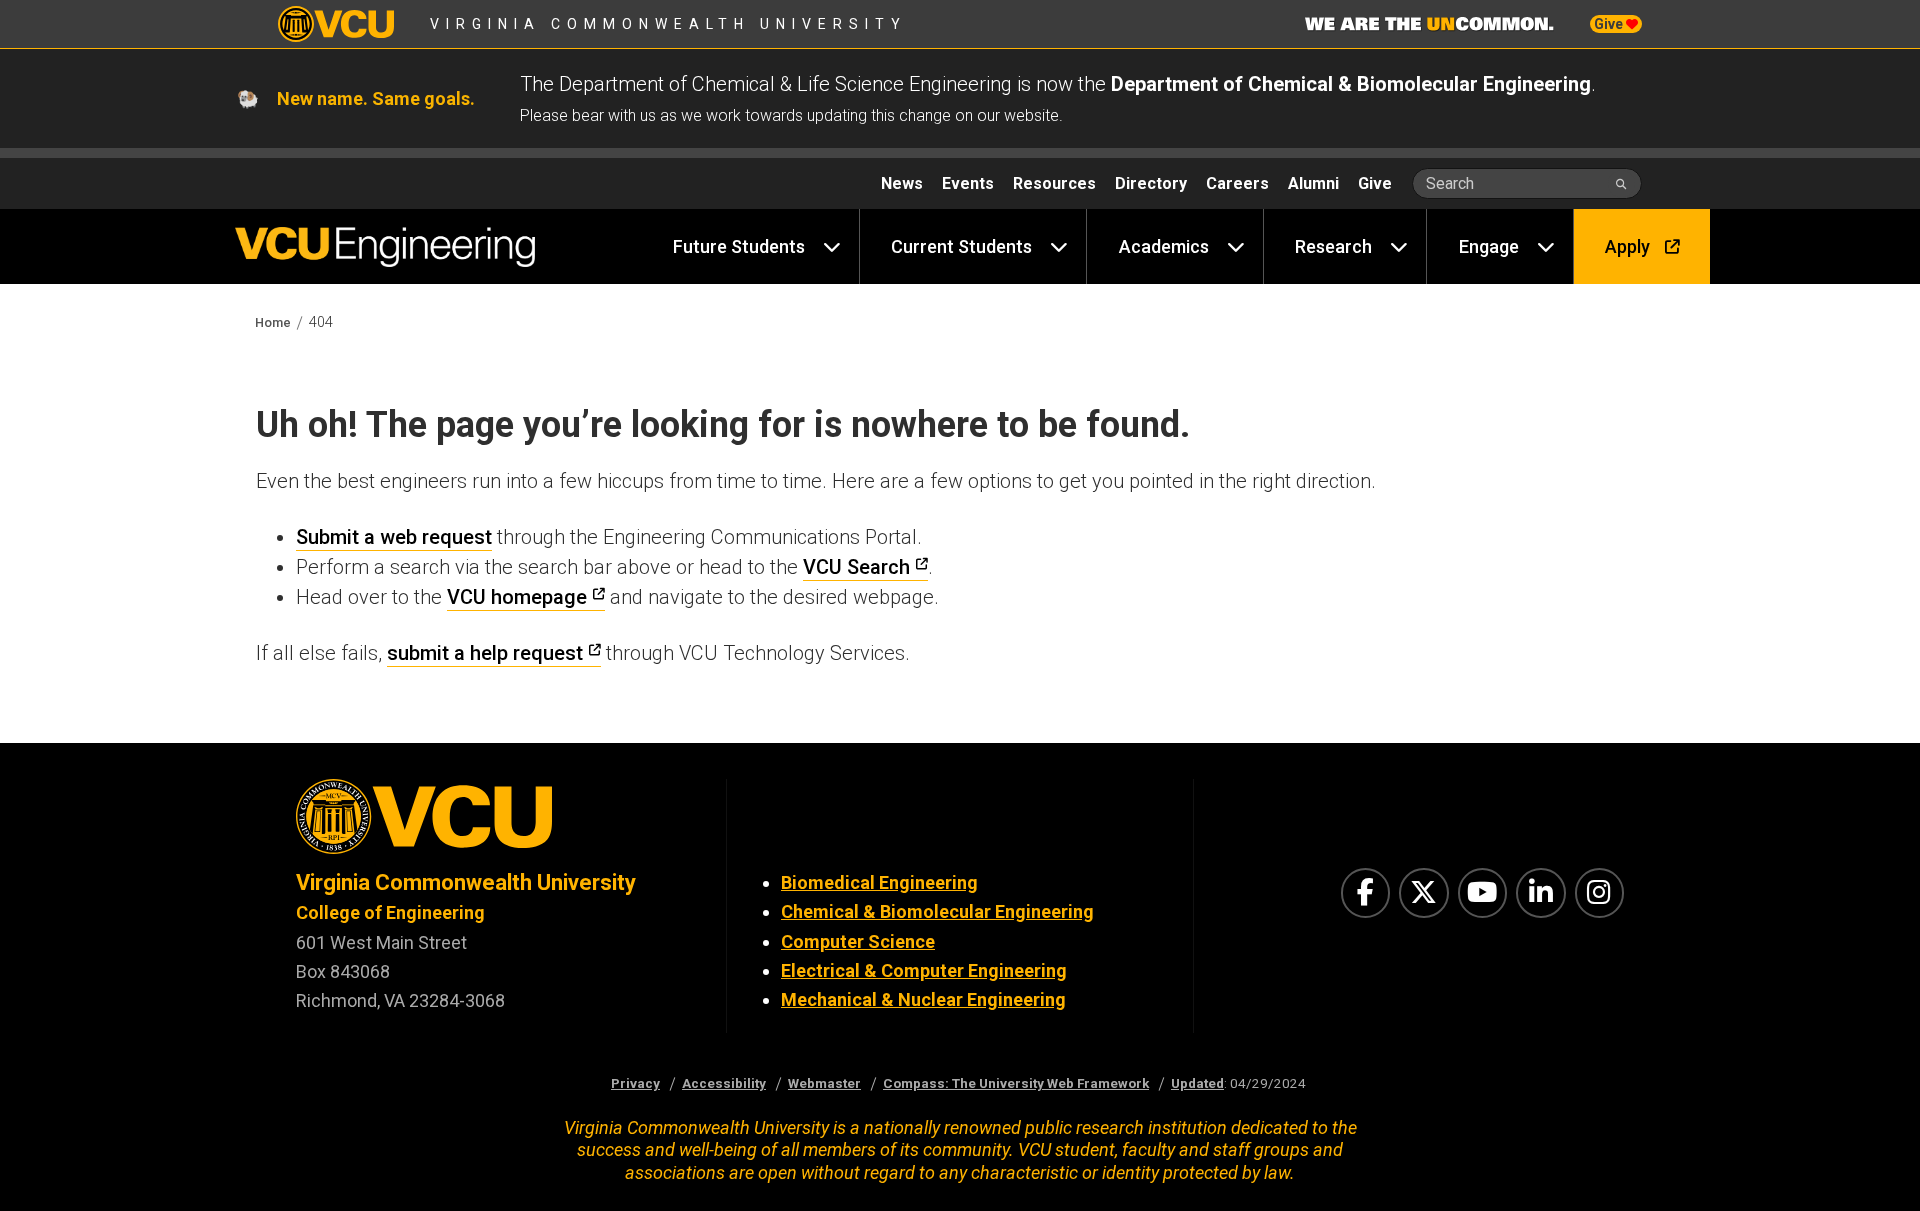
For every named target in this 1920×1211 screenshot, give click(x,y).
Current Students (961, 246)
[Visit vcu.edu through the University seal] (493, 823)
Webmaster (824, 1083)
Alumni (1313, 183)
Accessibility (724, 1083)
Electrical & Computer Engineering (924, 970)
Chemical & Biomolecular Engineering (937, 911)
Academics (1164, 246)
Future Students (739, 246)
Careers (1237, 183)
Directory (1151, 183)
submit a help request (485, 653)
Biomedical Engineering (879, 882)
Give (1610, 24)
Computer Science (858, 941)
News (902, 183)
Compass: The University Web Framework (1016, 1083)
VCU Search (856, 567)
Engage (1489, 246)
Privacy (635, 1083)
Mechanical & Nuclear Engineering (923, 999)
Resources (1054, 183)
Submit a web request (394, 537)
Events (968, 183)
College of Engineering (390, 912)
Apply (1627, 246)
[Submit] (1621, 183)
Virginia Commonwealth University (668, 24)
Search (1450, 183)
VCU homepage (517, 597)
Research (1333, 246)
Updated (1197, 1083)
